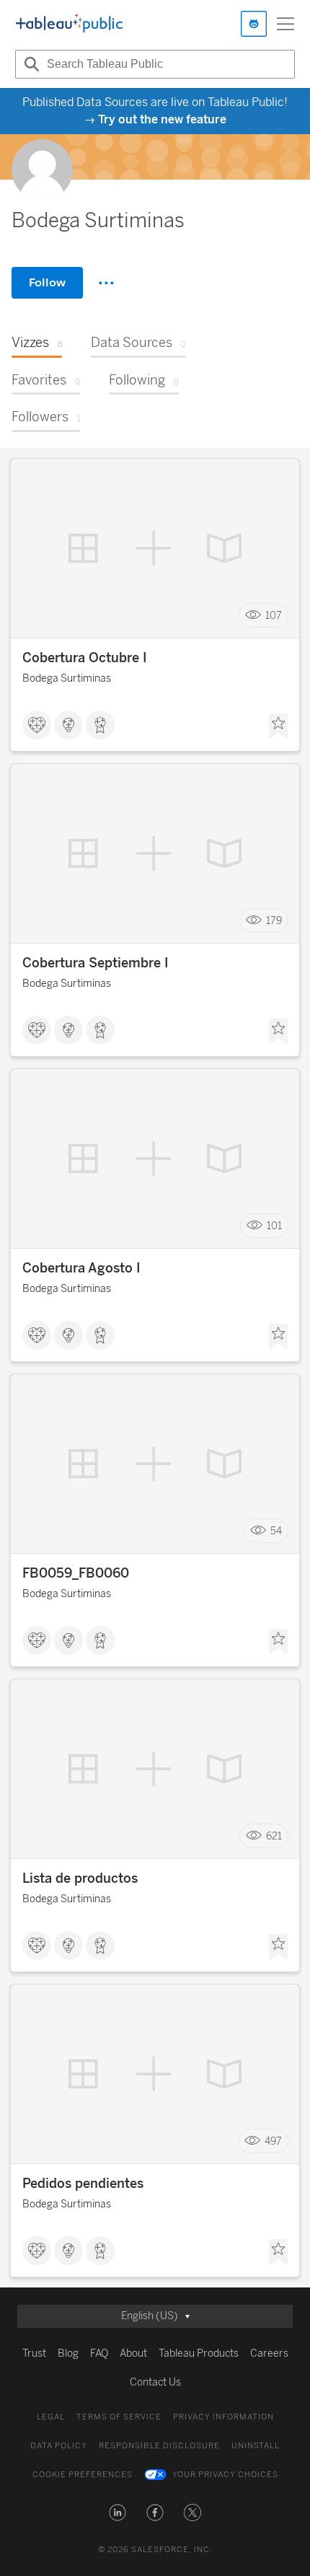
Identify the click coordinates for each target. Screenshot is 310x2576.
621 (274, 1836)
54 (276, 1531)
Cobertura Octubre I (85, 658)
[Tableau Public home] (69, 24)
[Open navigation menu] (285, 24)
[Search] (30, 64)
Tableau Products (199, 2353)
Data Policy (59, 2446)
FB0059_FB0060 (76, 1573)
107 (274, 616)
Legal (51, 2417)
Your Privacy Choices (225, 2475)
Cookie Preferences (83, 2475)
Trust (34, 2353)
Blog (68, 2353)
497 (273, 2141)
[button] (118, 2513)
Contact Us (155, 2382)
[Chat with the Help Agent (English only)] (254, 24)
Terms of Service (119, 2417)
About (133, 2353)
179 (274, 921)
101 (274, 1226)
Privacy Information (223, 2417)
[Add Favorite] (278, 726)
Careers (269, 2353)
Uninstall (256, 2446)
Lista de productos (80, 1878)
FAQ (99, 2353)
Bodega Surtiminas (67, 678)
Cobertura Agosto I (81, 1268)
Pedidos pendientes (83, 2184)
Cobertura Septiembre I (96, 963)
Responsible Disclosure (159, 2446)
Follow (47, 282)
